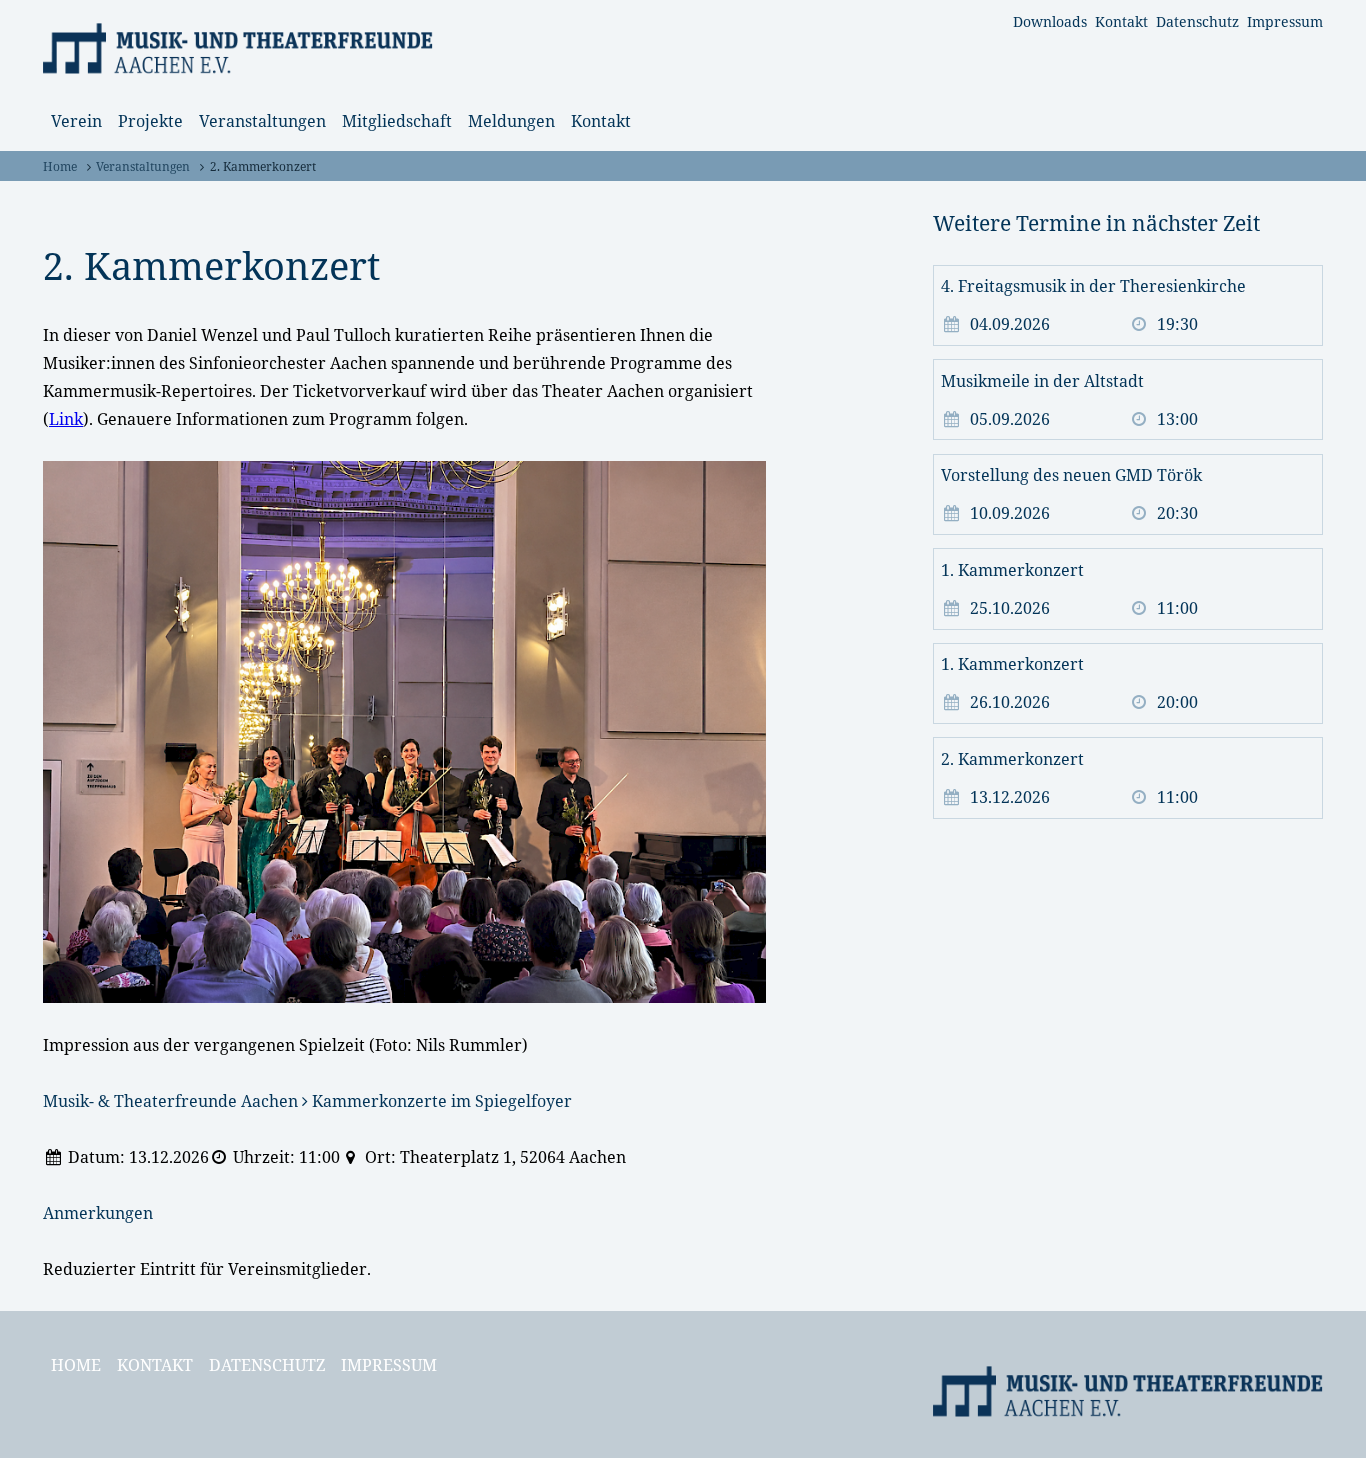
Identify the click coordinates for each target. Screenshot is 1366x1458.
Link (66, 419)
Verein (76, 121)
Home (60, 166)
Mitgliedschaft (397, 121)
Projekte (150, 121)
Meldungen (511, 121)
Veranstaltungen (262, 121)
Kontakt (1121, 21)
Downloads (1050, 21)
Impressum (1285, 21)
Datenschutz (1197, 21)
